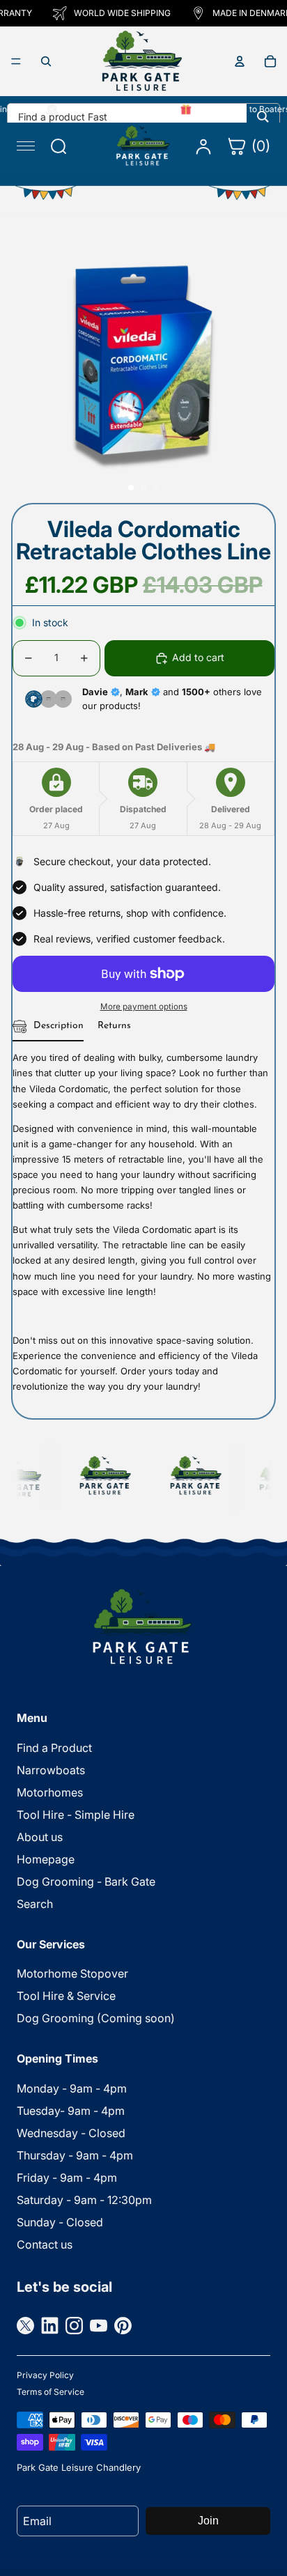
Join (208, 2521)
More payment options (144, 1007)
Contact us (45, 2244)
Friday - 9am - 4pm (67, 2178)
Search (35, 1904)
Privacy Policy (45, 2375)
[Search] (263, 116)
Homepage (46, 1859)
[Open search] (46, 61)
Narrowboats (51, 1770)
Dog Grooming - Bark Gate (86, 1881)
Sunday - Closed (60, 2222)
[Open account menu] (240, 61)
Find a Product (54, 1748)
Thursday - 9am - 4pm (75, 2155)
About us (40, 1837)
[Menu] (16, 61)
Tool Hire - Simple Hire (76, 1815)
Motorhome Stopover (72, 1973)
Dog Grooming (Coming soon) (96, 2018)
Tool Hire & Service (66, 1996)
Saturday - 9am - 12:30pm (84, 2200)
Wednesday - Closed (71, 2133)
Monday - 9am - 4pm (72, 2088)
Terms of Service (51, 2392)
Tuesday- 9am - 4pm (71, 2111)
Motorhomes (50, 1792)
